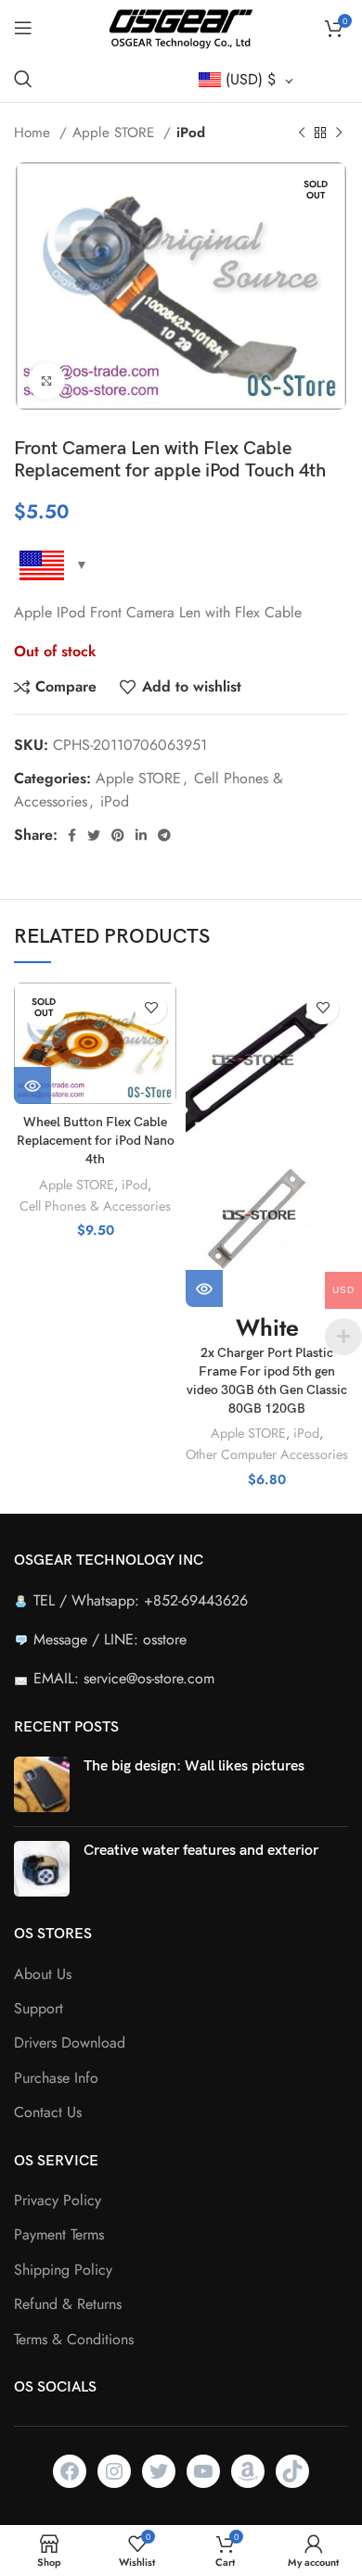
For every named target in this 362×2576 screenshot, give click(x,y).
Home (34, 133)
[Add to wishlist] (151, 1008)
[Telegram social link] (164, 835)
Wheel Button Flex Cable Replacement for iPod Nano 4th (96, 1141)
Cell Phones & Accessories (95, 1206)
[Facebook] (70, 2471)
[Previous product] (302, 133)
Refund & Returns (68, 2304)
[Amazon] (248, 2471)
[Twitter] (159, 2471)
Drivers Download (70, 2043)
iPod (191, 133)
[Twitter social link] (94, 835)
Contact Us (48, 2113)
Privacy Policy (58, 2201)
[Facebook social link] (72, 835)
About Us (43, 1974)
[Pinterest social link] (118, 835)
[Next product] (339, 133)
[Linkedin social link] (141, 835)
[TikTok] (292, 2471)
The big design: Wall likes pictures (194, 1766)
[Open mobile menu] (23, 28)
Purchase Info (56, 2078)
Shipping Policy (63, 2270)
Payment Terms (59, 2235)
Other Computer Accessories (267, 1454)
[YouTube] (203, 2471)
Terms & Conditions (74, 2340)
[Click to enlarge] (46, 381)
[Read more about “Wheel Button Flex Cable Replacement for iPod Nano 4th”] (32, 1085)
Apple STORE (116, 133)
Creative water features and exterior (201, 1851)
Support (39, 2009)
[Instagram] (114, 2471)
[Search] (23, 79)
